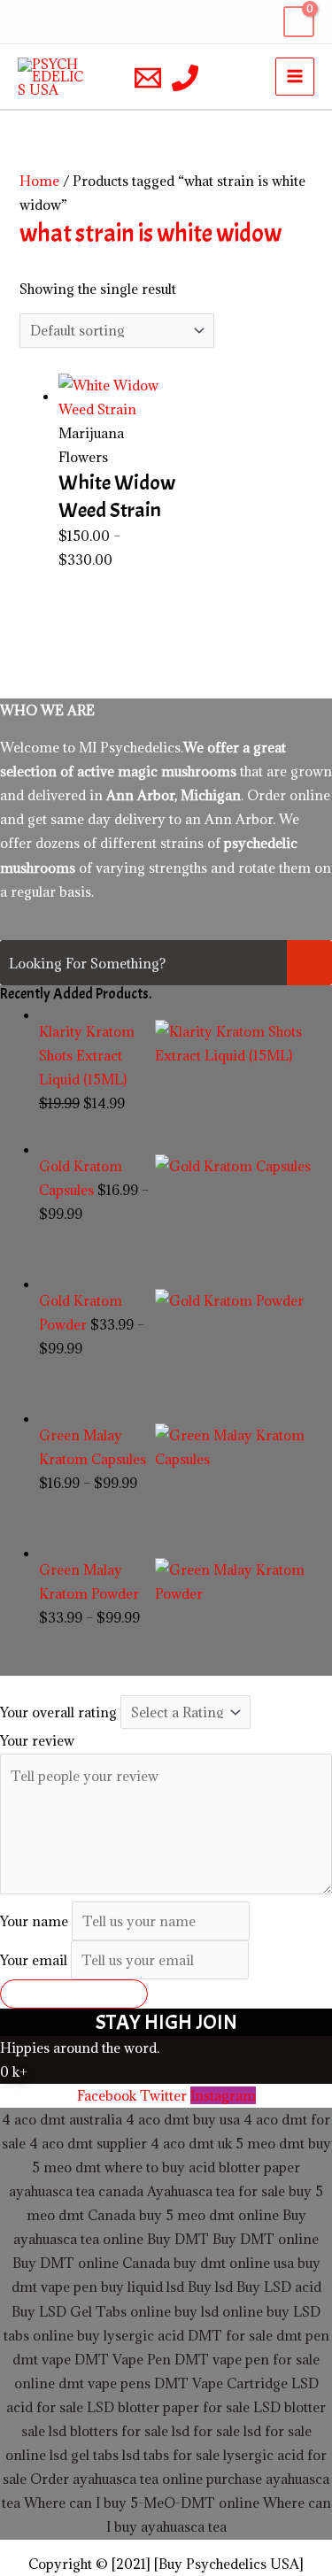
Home (39, 181)
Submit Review (74, 1993)
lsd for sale (204, 2431)
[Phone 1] (185, 78)
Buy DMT (178, 2239)
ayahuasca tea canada (76, 2191)
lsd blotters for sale (108, 2431)
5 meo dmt (66, 2167)
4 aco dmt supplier (88, 2143)
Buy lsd (210, 2287)
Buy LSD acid (279, 2287)
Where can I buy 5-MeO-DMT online (142, 2503)
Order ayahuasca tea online (116, 2479)
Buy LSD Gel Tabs (69, 2311)
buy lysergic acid (131, 2335)
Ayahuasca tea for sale (216, 2191)
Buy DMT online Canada (91, 2263)
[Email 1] (148, 78)
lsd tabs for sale (169, 2455)
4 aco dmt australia (62, 2119)
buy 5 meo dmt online (209, 2215)
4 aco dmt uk (189, 2143)
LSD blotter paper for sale (168, 2407)
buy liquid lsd (143, 2287)
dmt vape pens (104, 2383)
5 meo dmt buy (283, 2143)
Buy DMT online (264, 2239)
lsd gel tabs (84, 2455)
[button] (29, 22)
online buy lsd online (197, 2311)
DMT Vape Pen (123, 2359)
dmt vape (42, 2359)
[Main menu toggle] (295, 77)
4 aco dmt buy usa (181, 2119)
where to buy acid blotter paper (202, 2167)
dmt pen (303, 2335)
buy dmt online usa (234, 2263)
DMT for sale (230, 2335)
